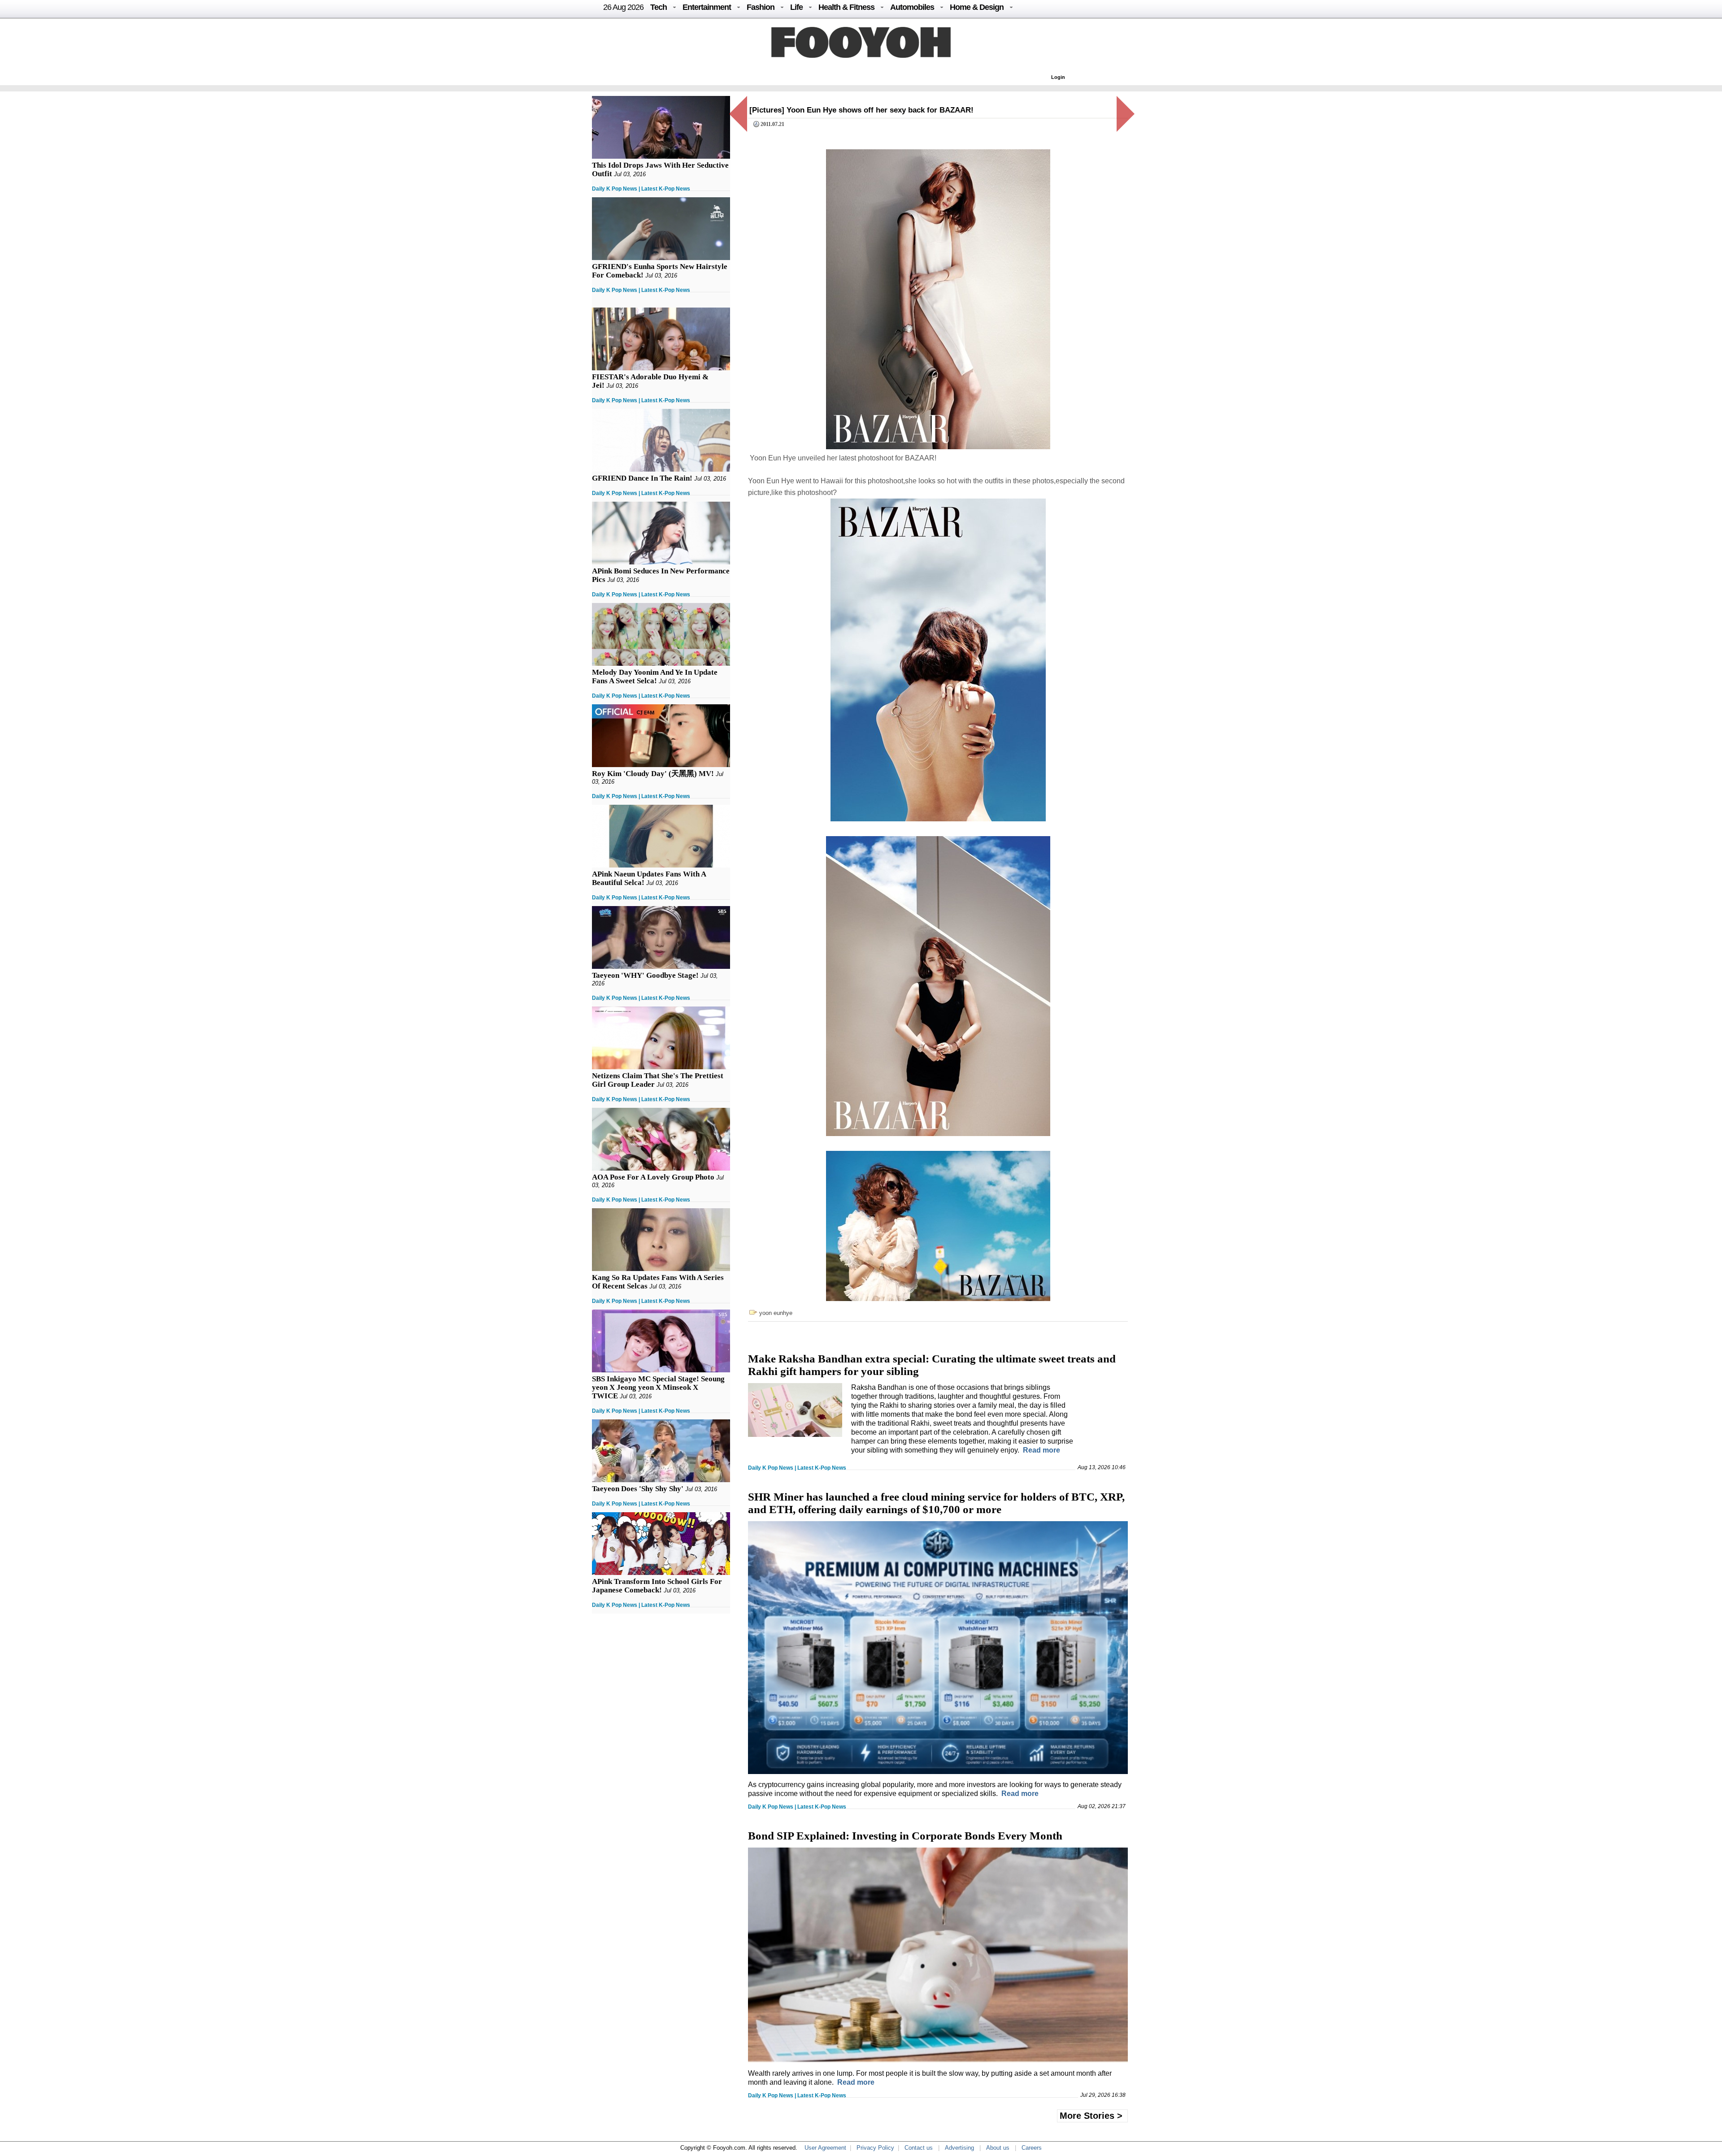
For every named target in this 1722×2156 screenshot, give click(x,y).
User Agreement (825, 2148)
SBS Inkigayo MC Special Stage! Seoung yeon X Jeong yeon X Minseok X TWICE (658, 1387)
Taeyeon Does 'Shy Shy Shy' (638, 1489)
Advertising (959, 2148)
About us (998, 2148)
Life (796, 7)
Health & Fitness (846, 7)
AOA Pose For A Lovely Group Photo (653, 1177)
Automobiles (912, 7)
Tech (659, 7)
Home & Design (977, 7)
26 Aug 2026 (623, 7)
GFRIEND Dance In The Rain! (642, 478)
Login (1058, 77)
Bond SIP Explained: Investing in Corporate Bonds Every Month (905, 1836)
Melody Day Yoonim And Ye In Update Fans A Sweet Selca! (655, 677)
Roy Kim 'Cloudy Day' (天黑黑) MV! (653, 774)
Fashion (761, 7)
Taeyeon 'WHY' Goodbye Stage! (645, 975)
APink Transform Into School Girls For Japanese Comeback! (657, 1586)
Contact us (919, 2148)
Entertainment (707, 7)
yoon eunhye (776, 1313)
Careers (1032, 2148)
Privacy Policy (875, 2148)
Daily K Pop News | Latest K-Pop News (641, 189)
